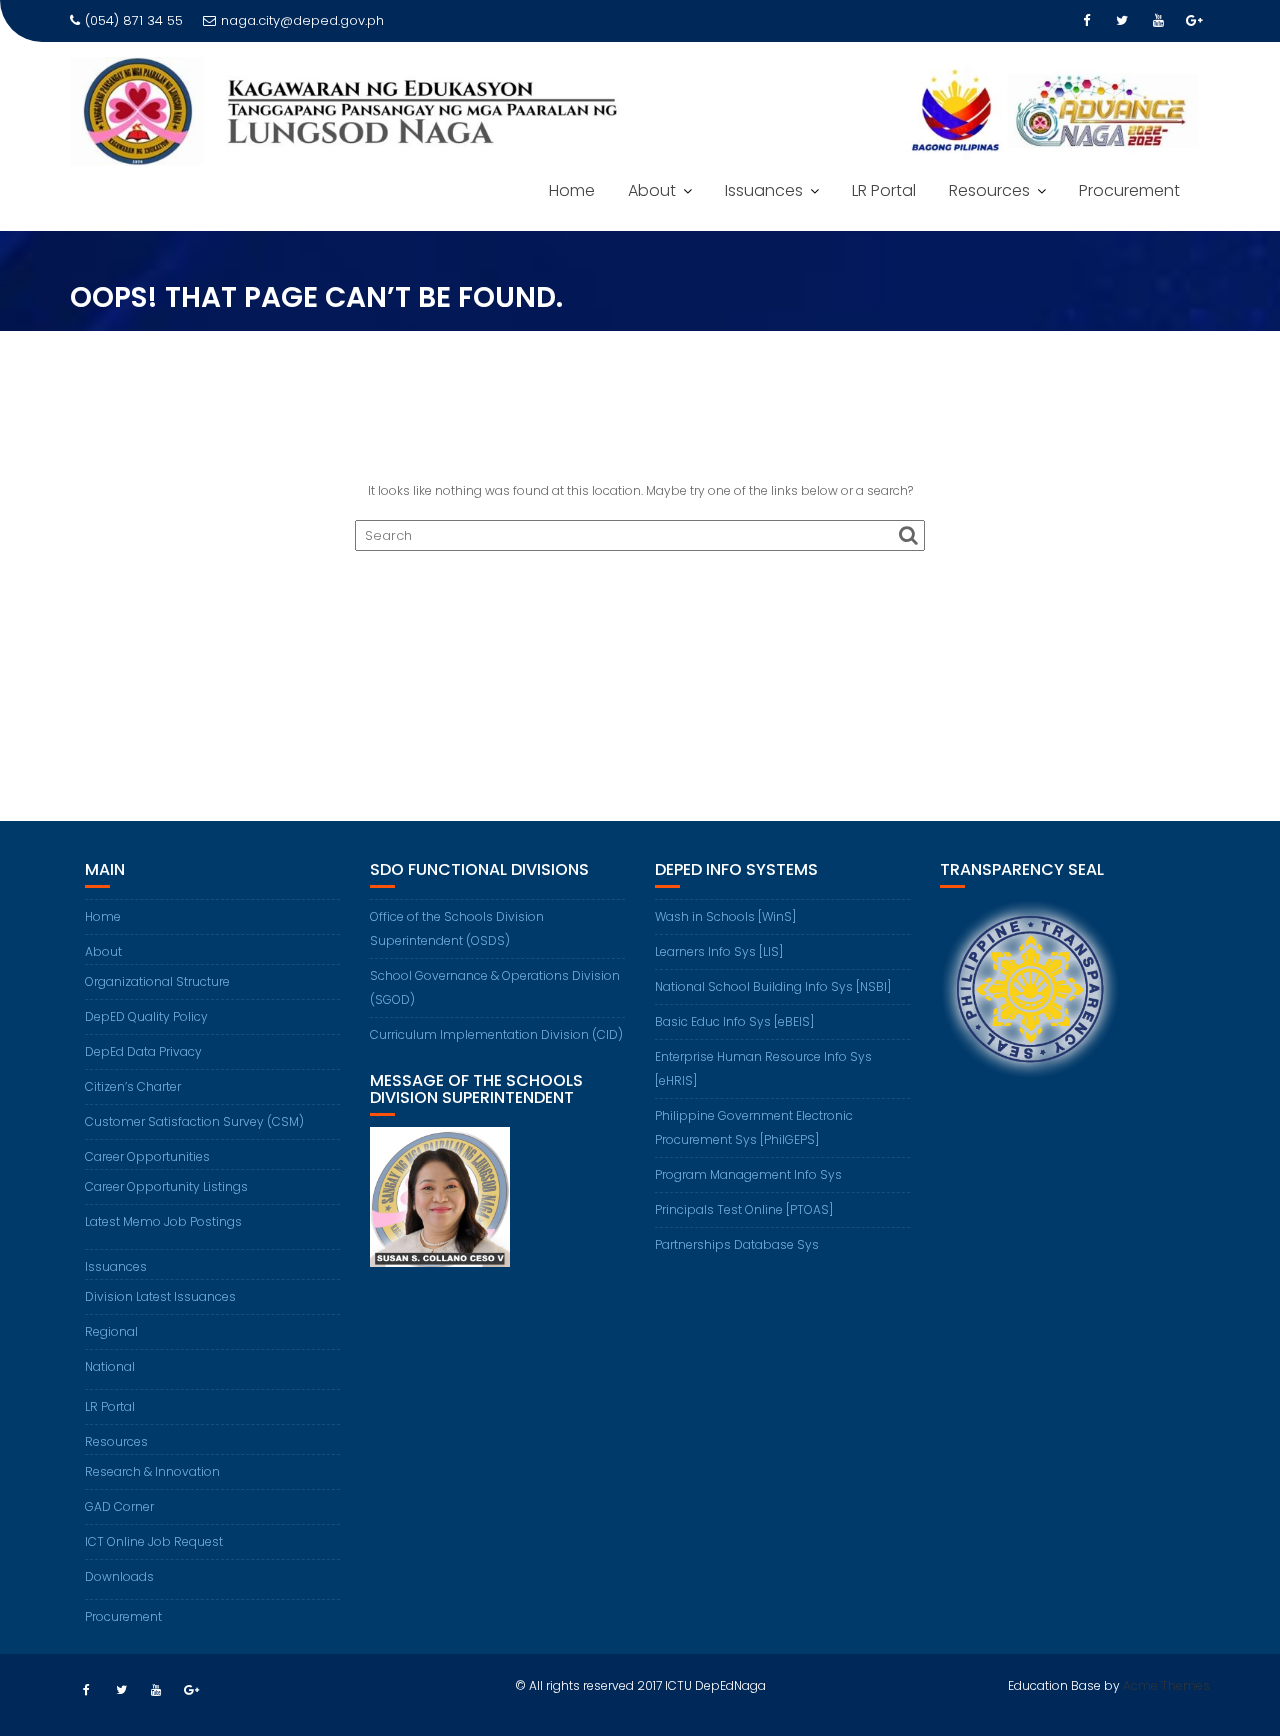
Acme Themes (1166, 1685)
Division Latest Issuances (160, 1296)
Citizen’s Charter (133, 1086)
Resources (989, 190)
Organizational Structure (157, 981)
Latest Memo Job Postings (163, 1221)
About (652, 190)
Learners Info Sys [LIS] (719, 951)
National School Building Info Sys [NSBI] (773, 986)
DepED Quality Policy (146, 1016)
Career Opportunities (147, 1156)
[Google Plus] (1194, 21)
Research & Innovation (152, 1471)
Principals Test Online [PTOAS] (744, 1209)
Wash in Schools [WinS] (725, 916)
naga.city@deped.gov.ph (302, 20)
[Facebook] (1086, 21)
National (110, 1366)
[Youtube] (1158, 21)
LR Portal (884, 190)
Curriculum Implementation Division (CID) (496, 1034)
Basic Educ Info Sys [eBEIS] (734, 1021)
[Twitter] (1122, 21)
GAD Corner (119, 1506)
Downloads (119, 1576)
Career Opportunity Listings (166, 1186)
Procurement (1129, 190)
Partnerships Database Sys (737, 1244)
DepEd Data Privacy (143, 1051)
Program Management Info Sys (748, 1174)
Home (572, 190)
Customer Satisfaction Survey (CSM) (194, 1121)
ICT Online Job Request (154, 1541)
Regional (111, 1331)
